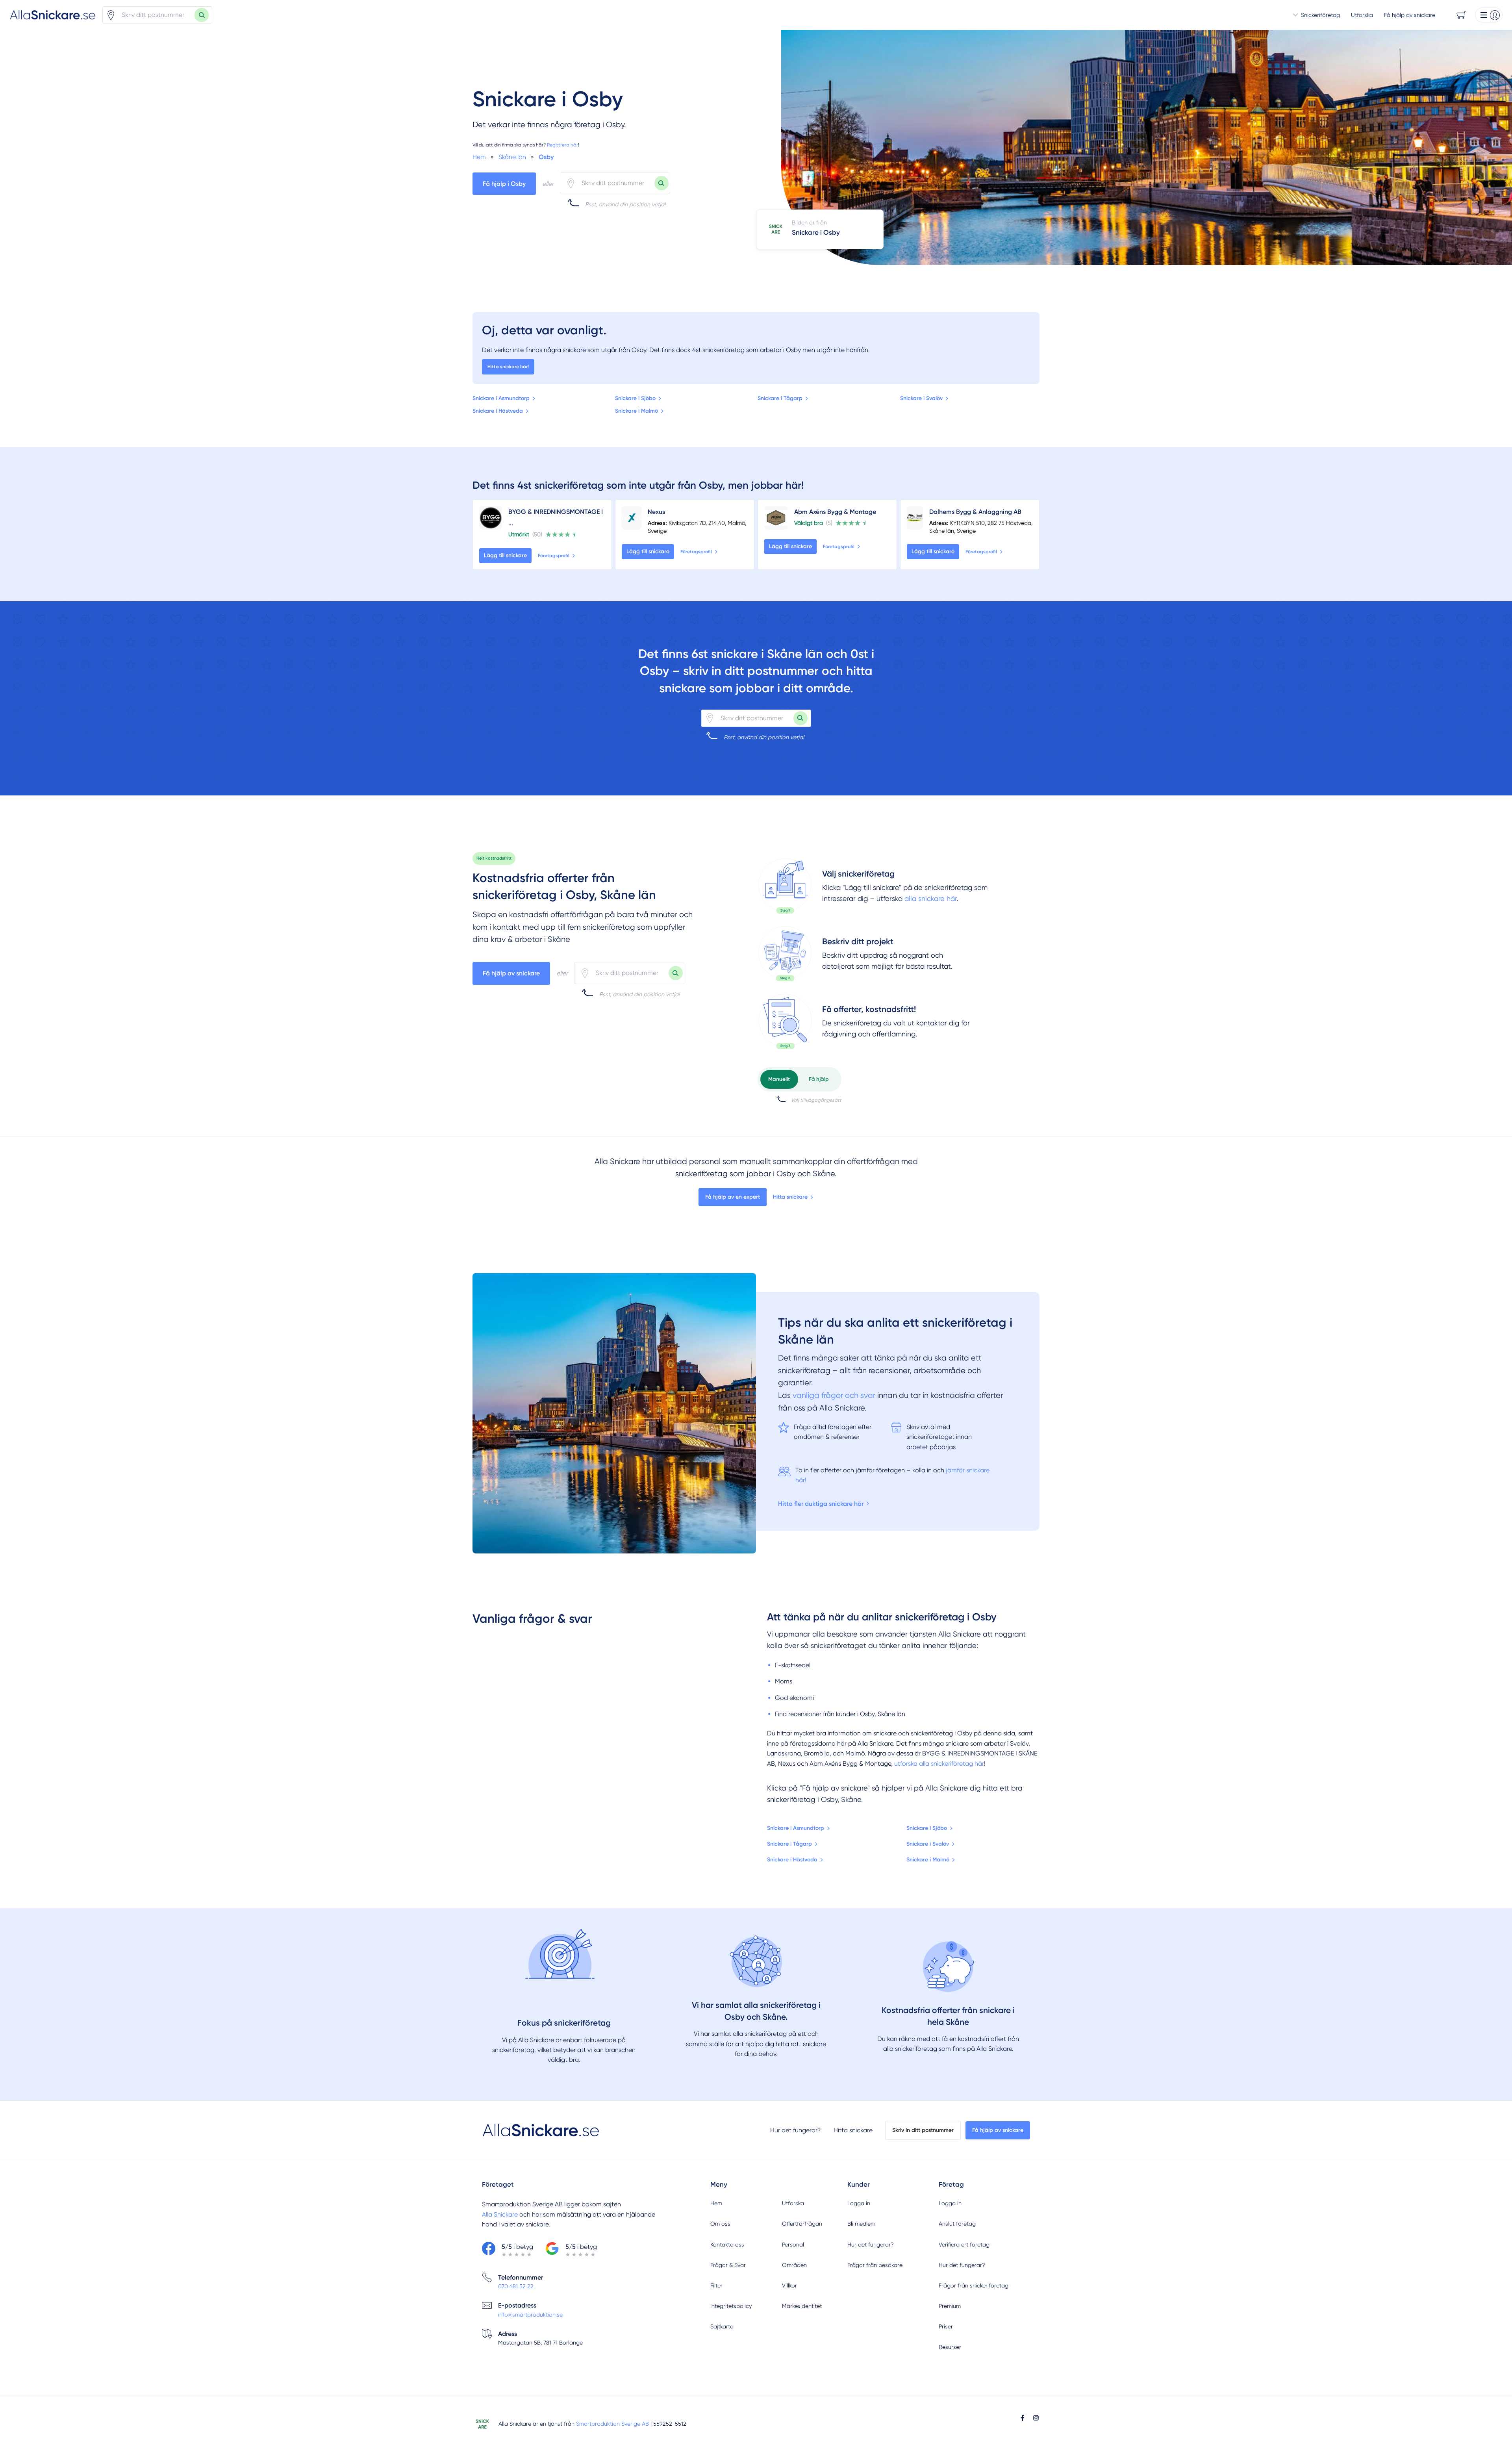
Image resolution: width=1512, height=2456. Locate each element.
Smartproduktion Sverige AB (612, 2424)
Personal (793, 2245)
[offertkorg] (785, 1021)
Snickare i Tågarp (780, 398)
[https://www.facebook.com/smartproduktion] (1023, 2418)
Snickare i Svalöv (921, 398)
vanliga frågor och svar (834, 1395)
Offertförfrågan (802, 2224)
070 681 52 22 (516, 2286)
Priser (946, 2326)
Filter (716, 2285)
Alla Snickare (500, 2214)
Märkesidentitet (802, 2306)
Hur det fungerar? (796, 2130)
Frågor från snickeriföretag (974, 2285)
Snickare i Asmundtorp (501, 398)
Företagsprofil (554, 556)
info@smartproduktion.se (530, 2315)
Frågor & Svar (728, 2265)
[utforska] (785, 886)
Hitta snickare (790, 1197)
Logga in (859, 2203)
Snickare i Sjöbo (635, 398)
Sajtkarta (722, 2326)
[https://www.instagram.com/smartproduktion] (1036, 2418)
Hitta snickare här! (508, 367)
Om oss (720, 2224)
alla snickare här (931, 898)
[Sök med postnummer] (202, 15)
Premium (950, 2306)
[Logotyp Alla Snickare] (541, 2131)
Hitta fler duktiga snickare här (821, 1504)
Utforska (1362, 15)
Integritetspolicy (731, 2306)
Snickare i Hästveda (498, 411)
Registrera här (562, 145)
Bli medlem (861, 2224)
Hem (716, 2203)
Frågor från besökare (875, 2265)
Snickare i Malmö (636, 411)
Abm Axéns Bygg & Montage (835, 512)
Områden (794, 2265)
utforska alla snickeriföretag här (939, 1764)
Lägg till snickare (505, 555)
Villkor (789, 2285)
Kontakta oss (727, 2245)
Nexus (656, 512)
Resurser (950, 2347)
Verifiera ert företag (964, 2245)
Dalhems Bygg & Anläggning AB (975, 512)
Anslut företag (957, 2224)
